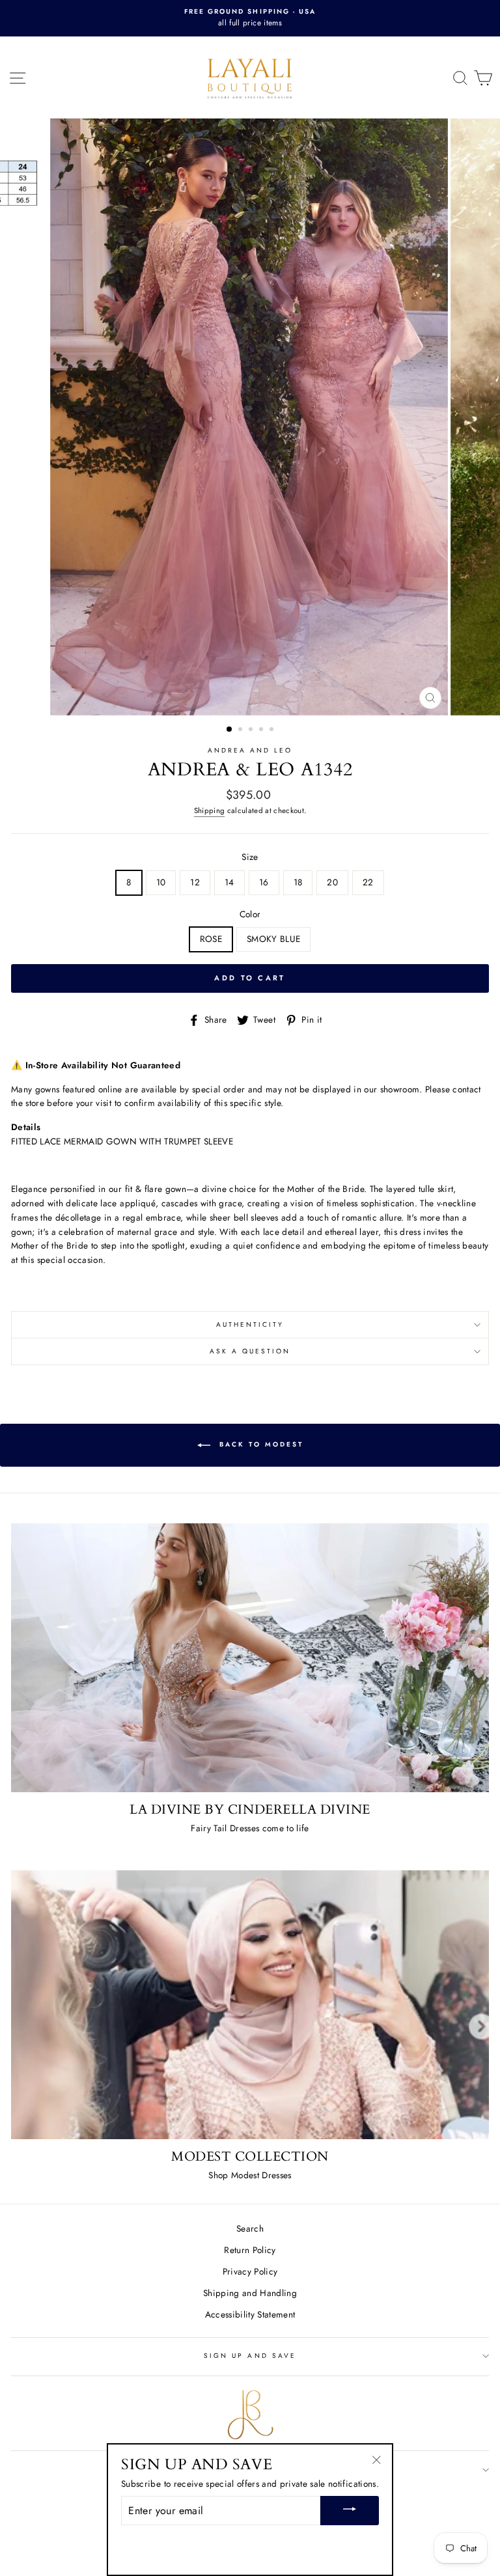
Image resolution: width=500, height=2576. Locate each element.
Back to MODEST (259, 1445)
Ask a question (250, 1351)
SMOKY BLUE (273, 939)
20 (332, 882)
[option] (250, 18)
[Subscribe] (350, 2511)
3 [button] (252, 730)
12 (195, 882)
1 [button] (230, 730)
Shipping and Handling (250, 2293)
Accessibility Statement (250, 2314)
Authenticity (250, 1324)
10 (161, 882)
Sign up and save (250, 2356)
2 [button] (242, 730)
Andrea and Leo (250, 750)
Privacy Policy (250, 2271)
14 (229, 882)
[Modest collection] (250, 2005)
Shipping (210, 810)
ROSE (211, 939)
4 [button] (262, 730)
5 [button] (273, 730)
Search (250, 2228)
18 (298, 882)
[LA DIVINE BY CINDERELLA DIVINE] (250, 1658)
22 (368, 882)
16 (264, 882)
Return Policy (250, 2250)
